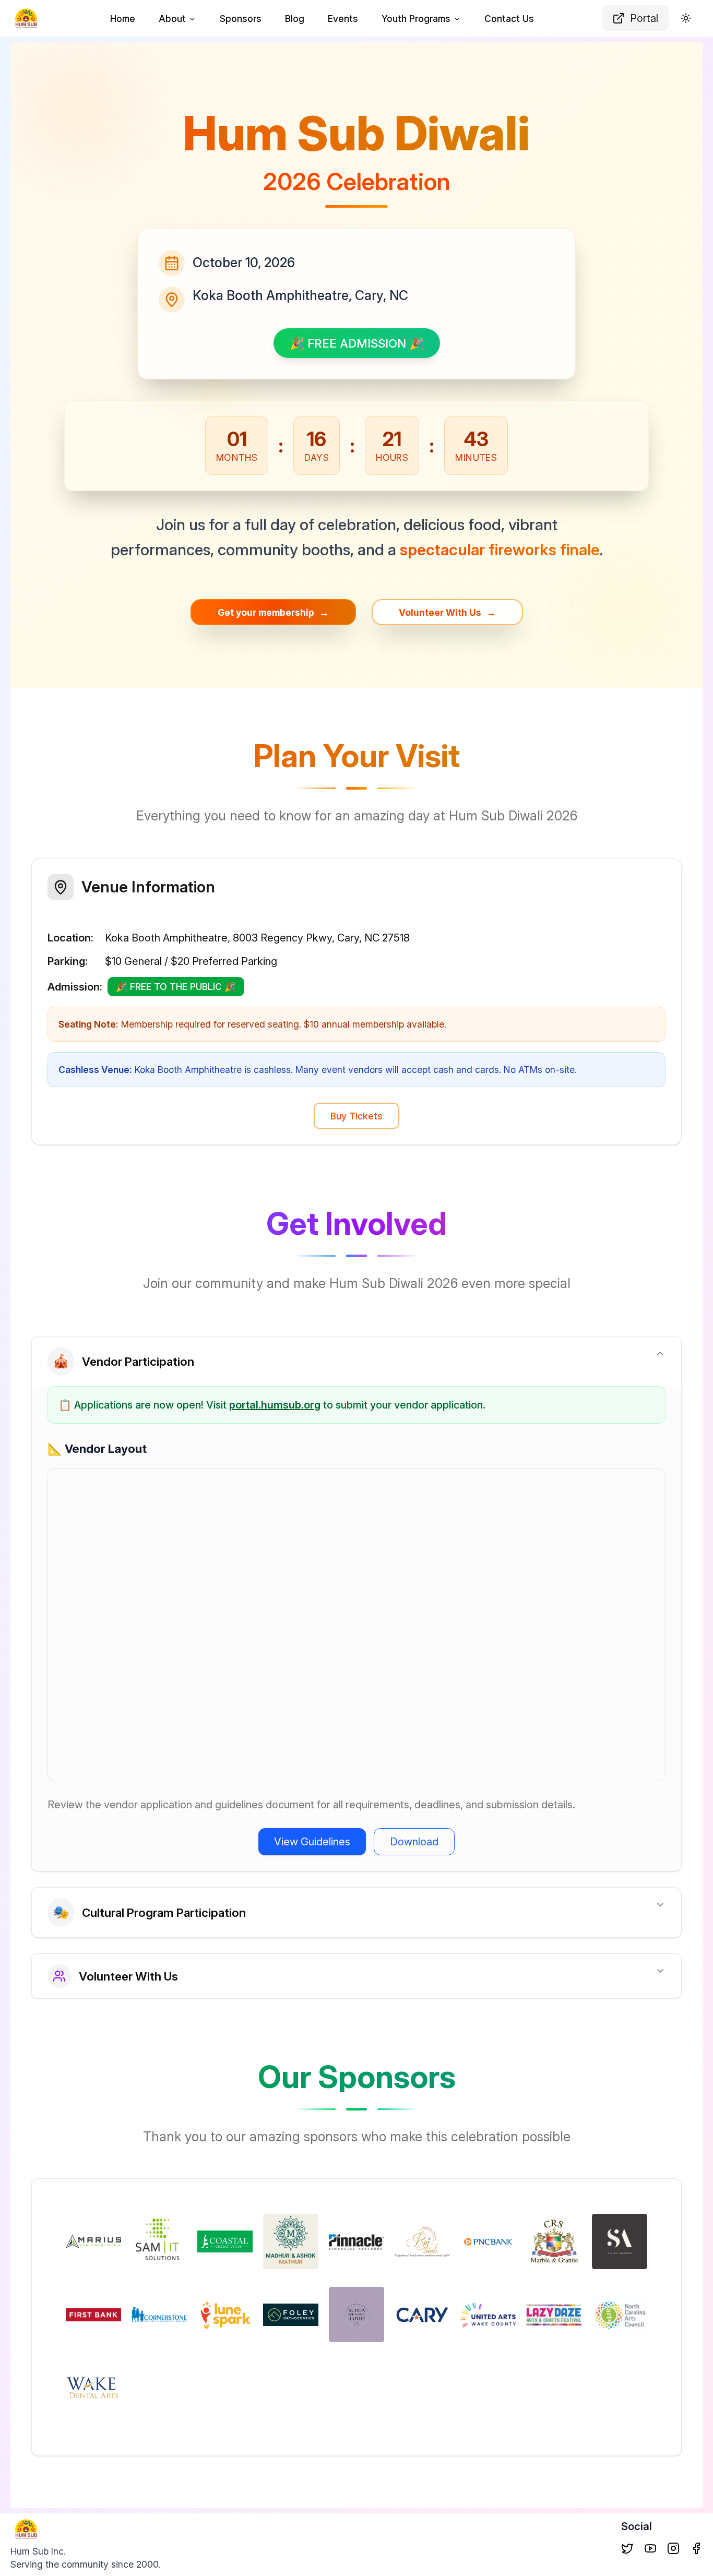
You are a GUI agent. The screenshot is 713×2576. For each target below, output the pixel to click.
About (172, 19)
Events (343, 19)
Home (123, 19)
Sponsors (241, 19)
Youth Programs (416, 19)
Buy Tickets (356, 1116)
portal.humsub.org (275, 1405)
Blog (295, 19)
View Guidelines (312, 1842)
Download (414, 1842)
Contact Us (509, 19)
